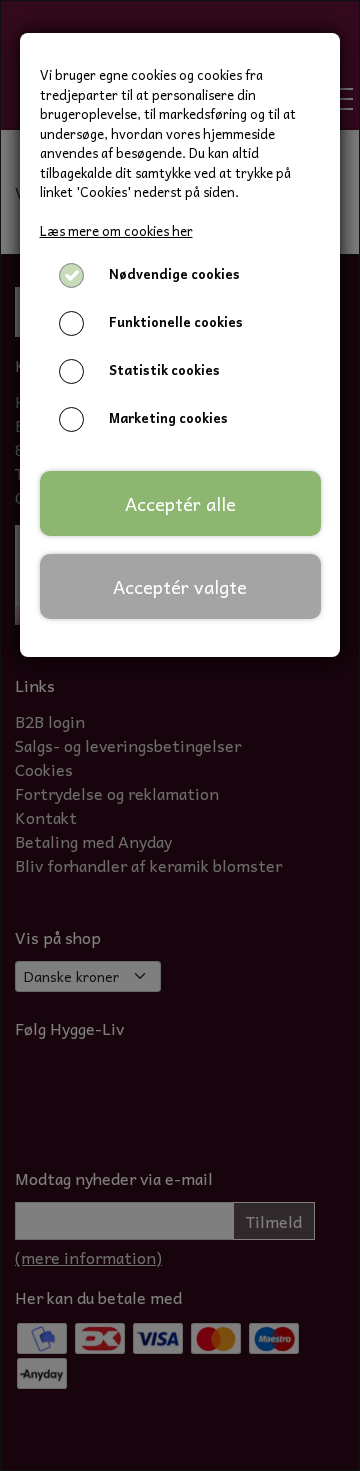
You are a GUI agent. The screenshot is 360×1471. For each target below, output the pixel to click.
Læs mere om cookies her (116, 230)
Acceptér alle (180, 503)
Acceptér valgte (180, 586)
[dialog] (180, 735)
